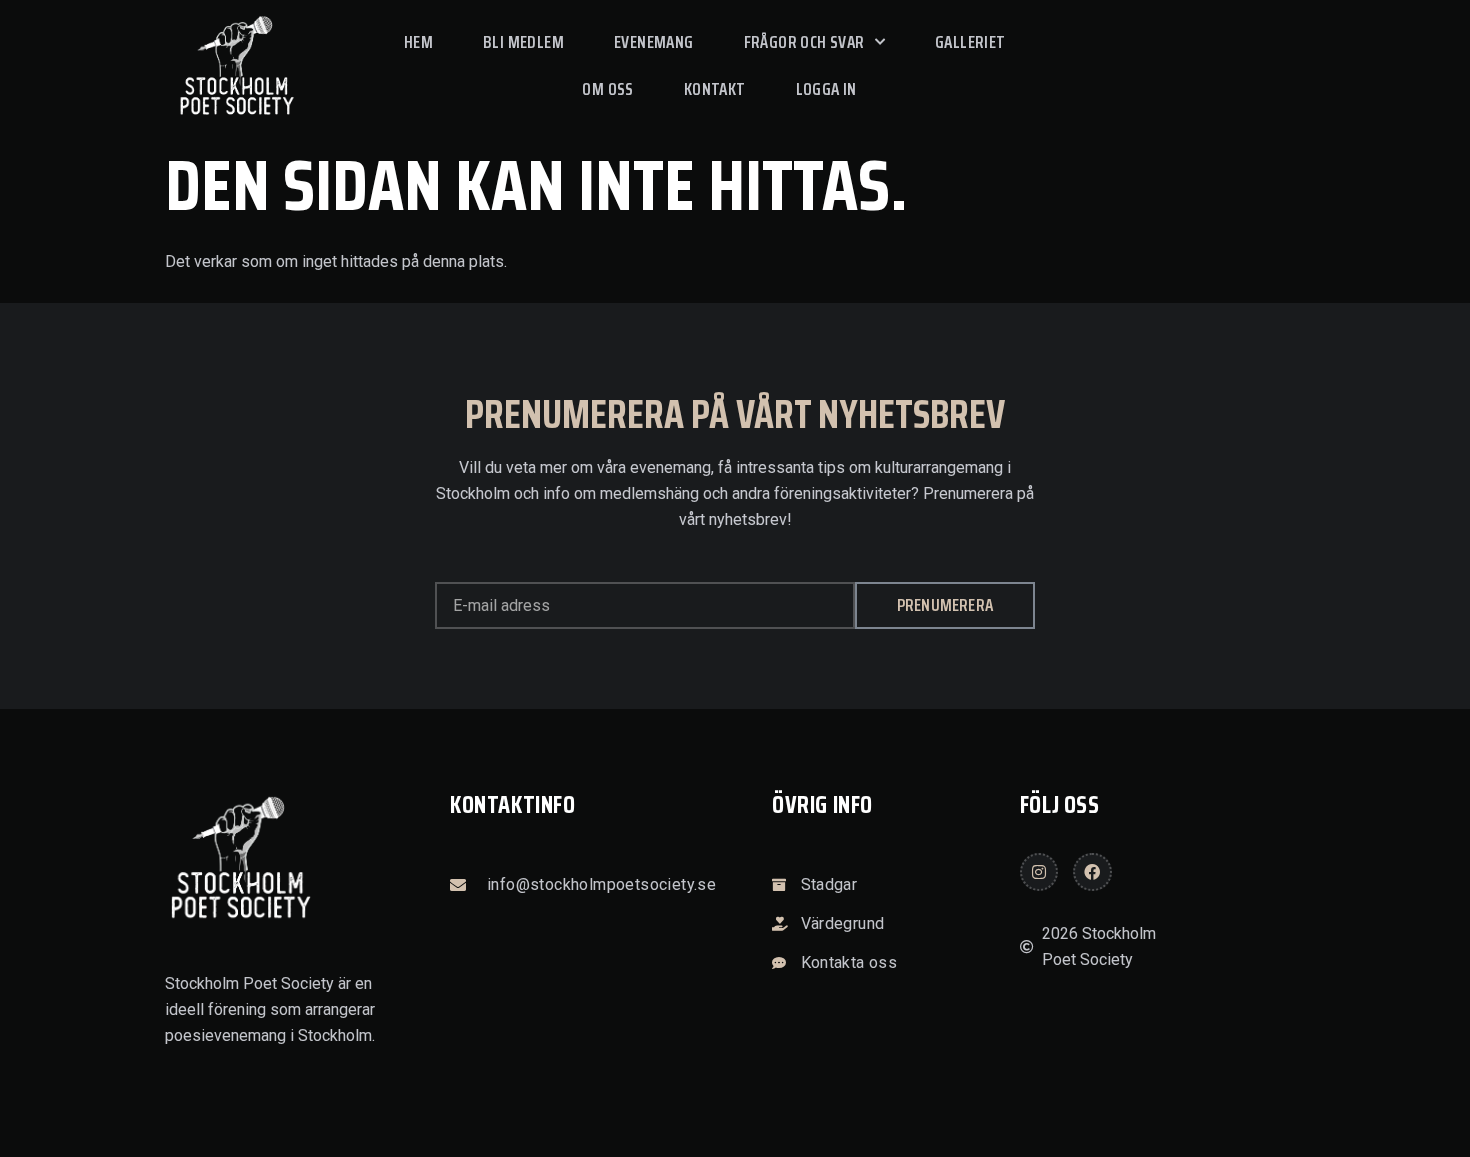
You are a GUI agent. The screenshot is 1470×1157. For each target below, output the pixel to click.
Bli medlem (523, 42)
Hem (418, 42)
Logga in (826, 89)
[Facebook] (1092, 872)
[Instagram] (1039, 872)
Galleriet (970, 42)
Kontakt (715, 89)
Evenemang (654, 42)
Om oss (607, 89)
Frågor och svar (804, 42)
